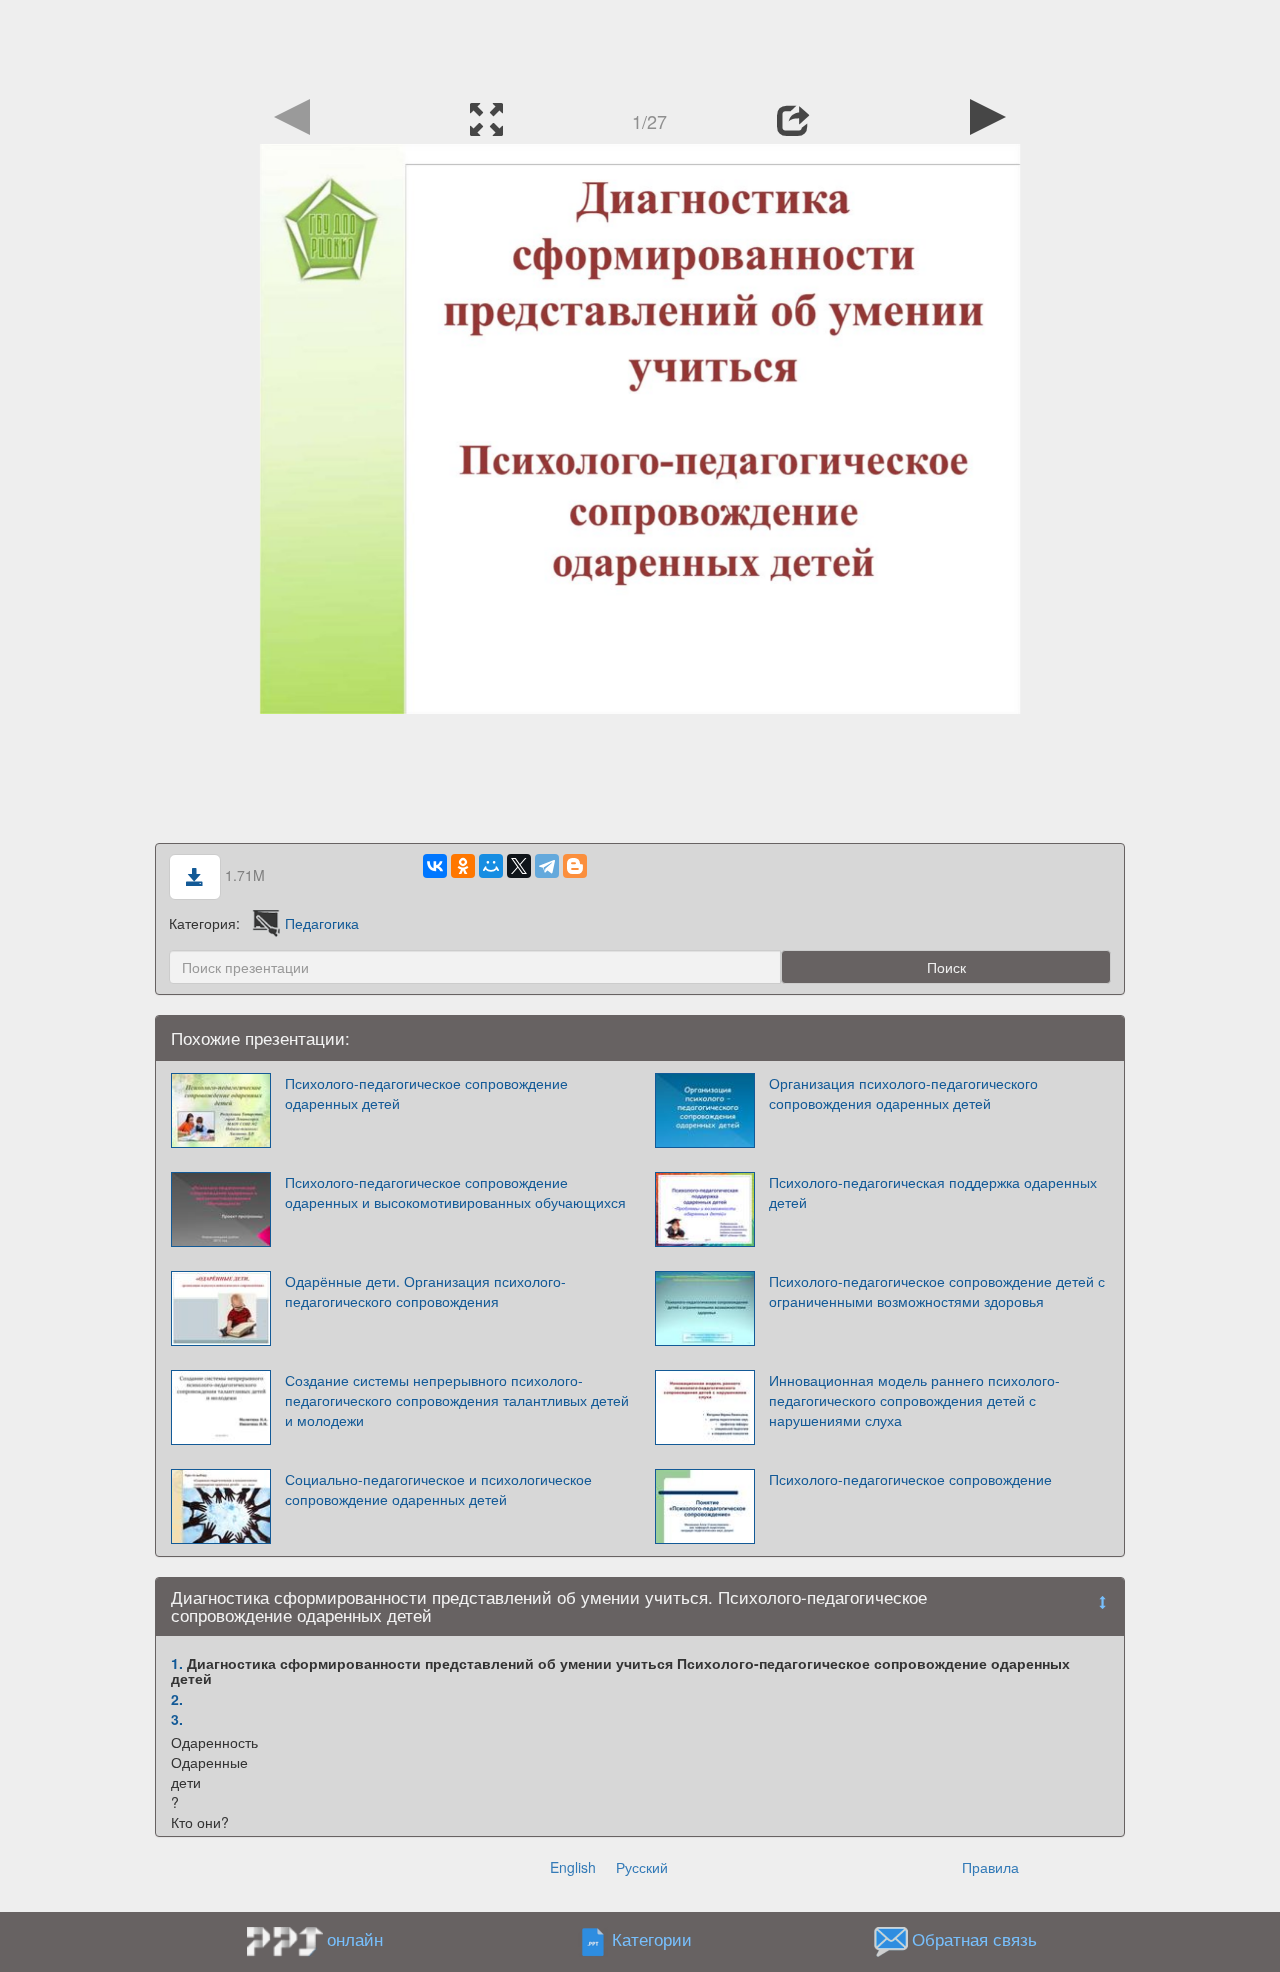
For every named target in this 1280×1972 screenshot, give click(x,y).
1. (177, 1663)
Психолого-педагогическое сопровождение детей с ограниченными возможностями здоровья (937, 1291)
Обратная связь (974, 1939)
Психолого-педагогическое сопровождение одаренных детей (426, 1093)
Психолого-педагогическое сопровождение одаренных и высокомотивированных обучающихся (455, 1192)
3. (177, 1719)
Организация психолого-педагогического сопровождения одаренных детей (903, 1093)
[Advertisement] (640, 45)
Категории (652, 1939)
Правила (990, 1867)
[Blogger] (575, 866)
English (573, 1867)
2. (177, 1699)
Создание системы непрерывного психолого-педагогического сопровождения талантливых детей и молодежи (457, 1400)
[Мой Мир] (491, 866)
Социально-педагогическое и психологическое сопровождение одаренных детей (438, 1489)
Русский (642, 1867)
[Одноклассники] (463, 866)
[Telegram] (547, 866)
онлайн (355, 1939)
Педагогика (322, 923)
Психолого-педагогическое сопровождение (910, 1479)
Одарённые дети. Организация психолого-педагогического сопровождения (425, 1291)
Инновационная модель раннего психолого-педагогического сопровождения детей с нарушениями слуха (914, 1400)
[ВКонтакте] (435, 866)
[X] (519, 866)
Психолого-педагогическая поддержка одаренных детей (933, 1192)
